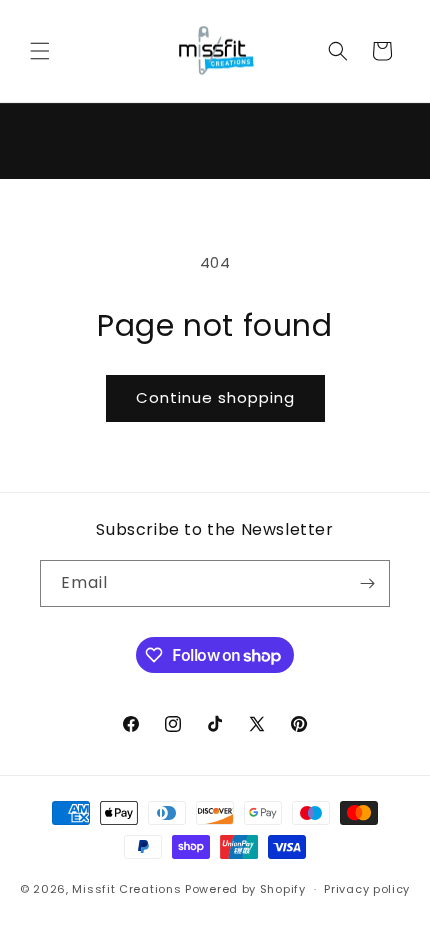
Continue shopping (215, 397)
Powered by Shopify (245, 889)
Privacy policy (367, 889)
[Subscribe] (367, 583)
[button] (40, 51)
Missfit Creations (126, 889)
